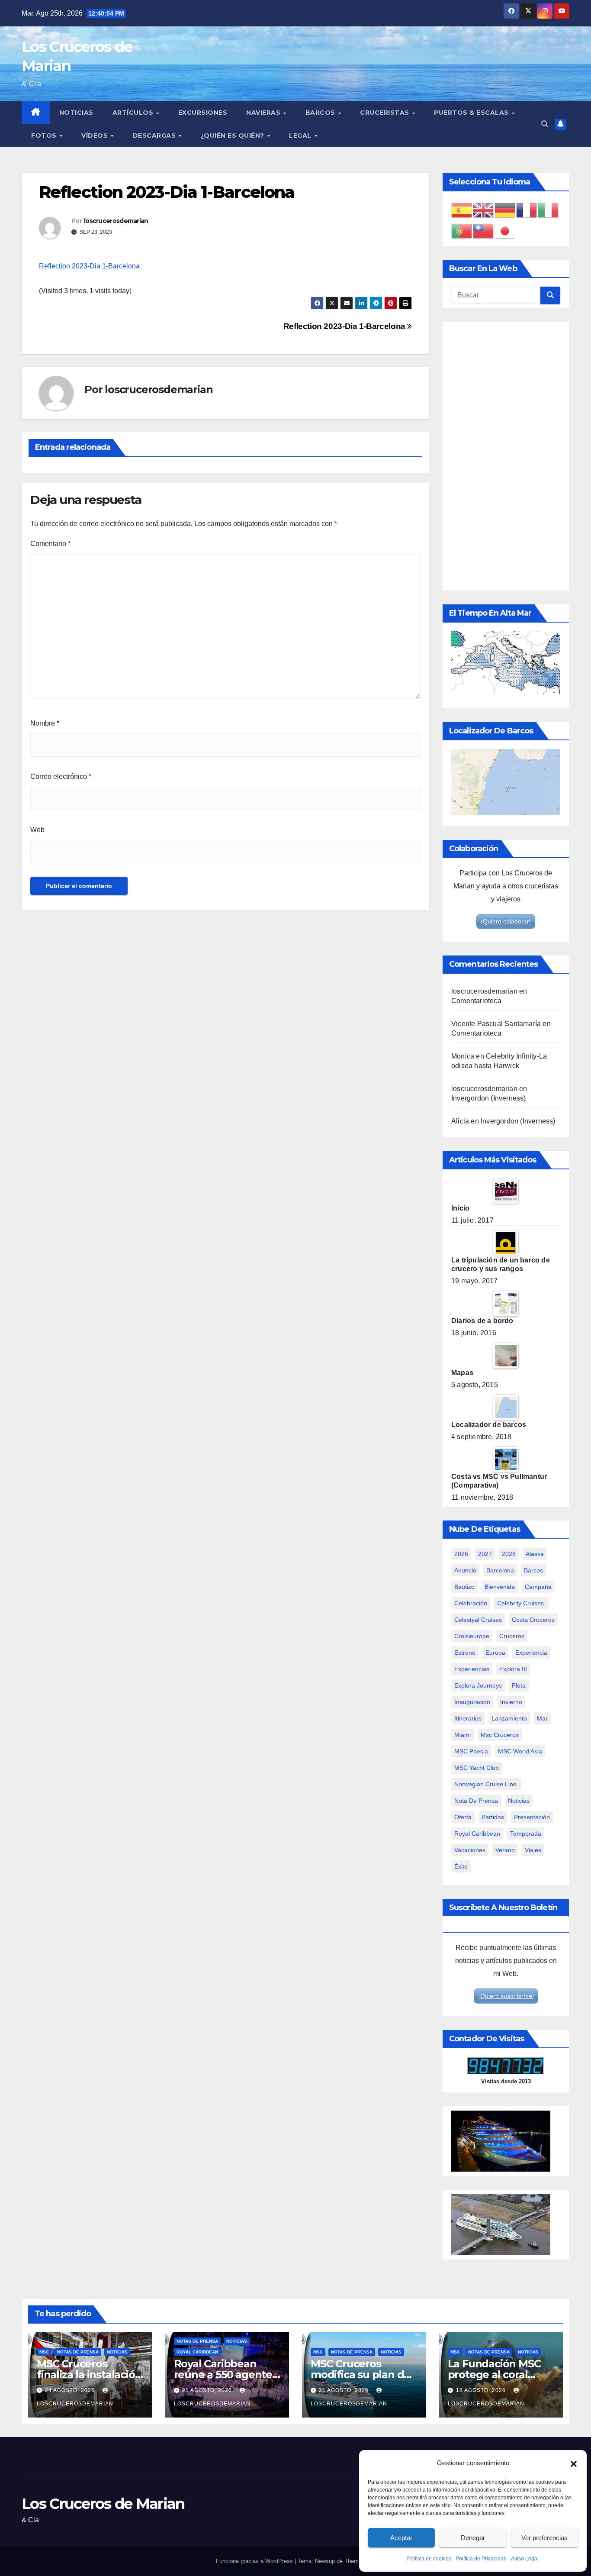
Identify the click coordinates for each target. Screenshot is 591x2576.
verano (505, 1850)
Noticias (76, 113)
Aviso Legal (525, 2559)
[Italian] (549, 210)
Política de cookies (429, 2559)
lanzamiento (509, 1718)
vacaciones (470, 1850)
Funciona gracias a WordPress (255, 2561)
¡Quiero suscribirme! (506, 1996)
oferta (463, 1817)
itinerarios (468, 1718)
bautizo (464, 1587)
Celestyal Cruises (478, 1620)
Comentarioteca (476, 1001)
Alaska (535, 1554)
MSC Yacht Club (477, 1768)
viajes (533, 1850)
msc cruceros (500, 1735)
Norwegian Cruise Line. (486, 1784)
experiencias (472, 1669)
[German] (505, 210)
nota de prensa (476, 1801)
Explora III (513, 1669)
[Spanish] (462, 210)
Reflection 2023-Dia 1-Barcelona (89, 266)
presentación (532, 1817)
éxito (461, 1866)
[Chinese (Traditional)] (484, 231)
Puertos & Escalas (472, 113)
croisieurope (472, 1636)
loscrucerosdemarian (116, 221)
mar (542, 1718)
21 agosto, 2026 (208, 2390)
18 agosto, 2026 (482, 2390)
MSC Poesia (471, 1751)
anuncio (465, 1570)
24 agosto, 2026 (71, 2390)
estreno (465, 1653)
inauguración (472, 1702)
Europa (495, 1653)
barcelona (500, 1570)
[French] (527, 210)
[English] (484, 210)
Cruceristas (385, 113)
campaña (538, 1587)
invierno (511, 1702)
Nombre (45, 723)
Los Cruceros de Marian (103, 2504)
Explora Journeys (478, 1685)
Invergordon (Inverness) (489, 1098)
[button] (574, 2463)
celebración (471, 1603)
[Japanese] (505, 231)
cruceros (512, 1636)
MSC (44, 2352)
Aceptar (401, 2538)
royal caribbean (477, 1834)
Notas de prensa (78, 2352)
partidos (493, 1817)
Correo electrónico (61, 776)
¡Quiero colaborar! (506, 921)
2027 (485, 1554)
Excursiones (203, 113)
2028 (509, 1554)
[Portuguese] (462, 231)
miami (463, 1735)
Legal (301, 136)
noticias (519, 1801)
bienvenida (500, 1587)
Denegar (473, 2538)
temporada (526, 1834)
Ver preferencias (544, 2538)
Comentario (50, 544)
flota (519, 1685)
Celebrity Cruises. (521, 1603)
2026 (461, 1554)
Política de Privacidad (481, 2559)
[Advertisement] (506, 456)
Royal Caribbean (197, 2352)
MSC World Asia (520, 1751)
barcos (533, 1570)
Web (37, 830)
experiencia (531, 1653)
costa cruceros (533, 1620)
